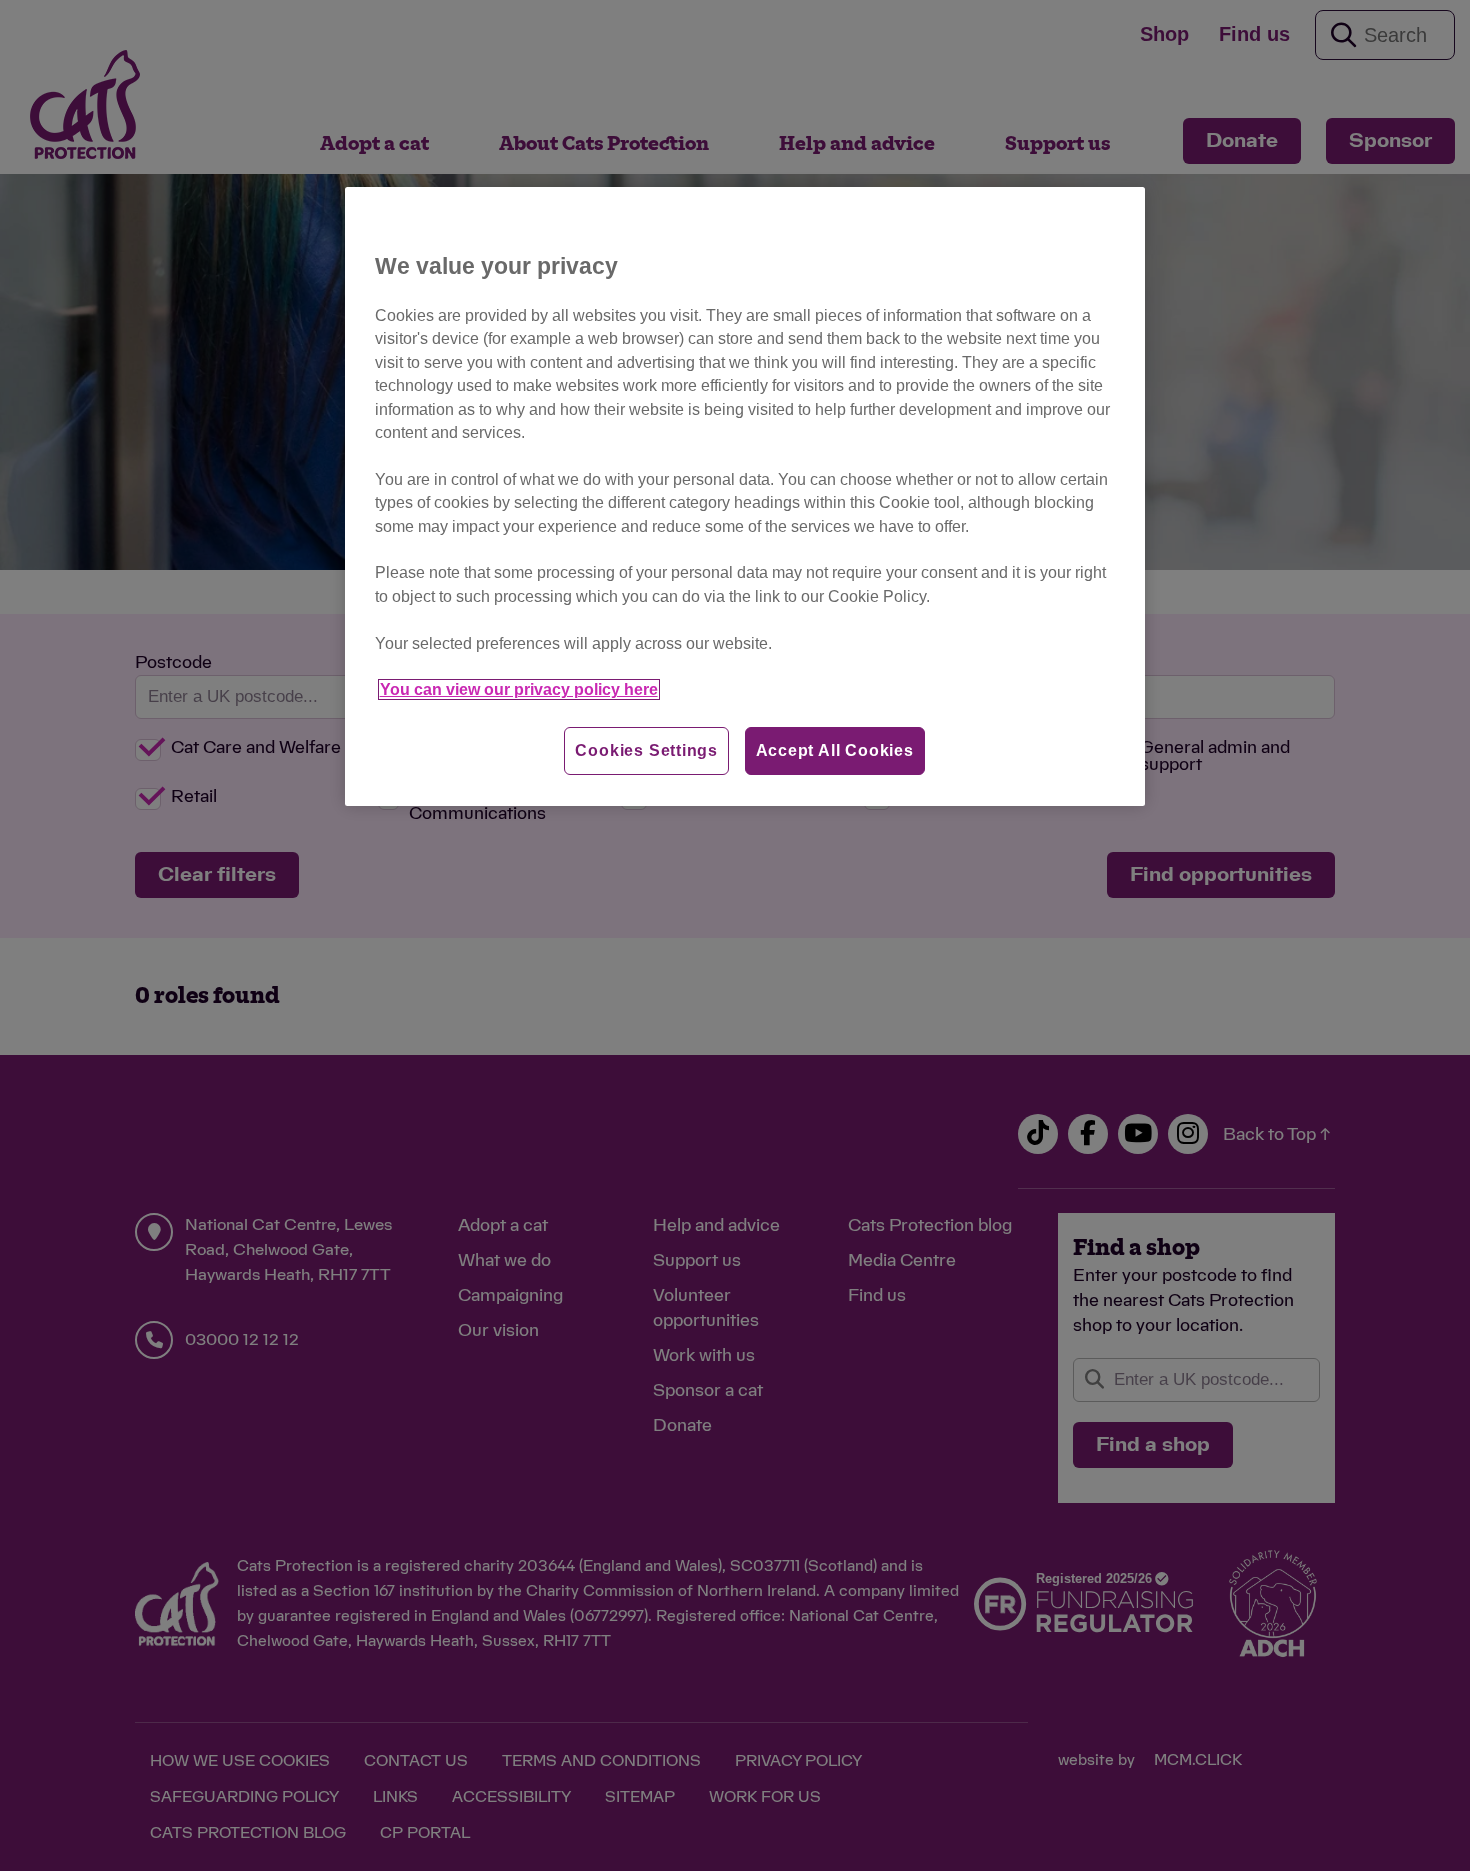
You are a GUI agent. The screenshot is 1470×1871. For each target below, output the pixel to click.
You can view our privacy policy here (519, 689)
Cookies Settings (646, 750)
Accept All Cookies (835, 750)
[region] (745, 496)
